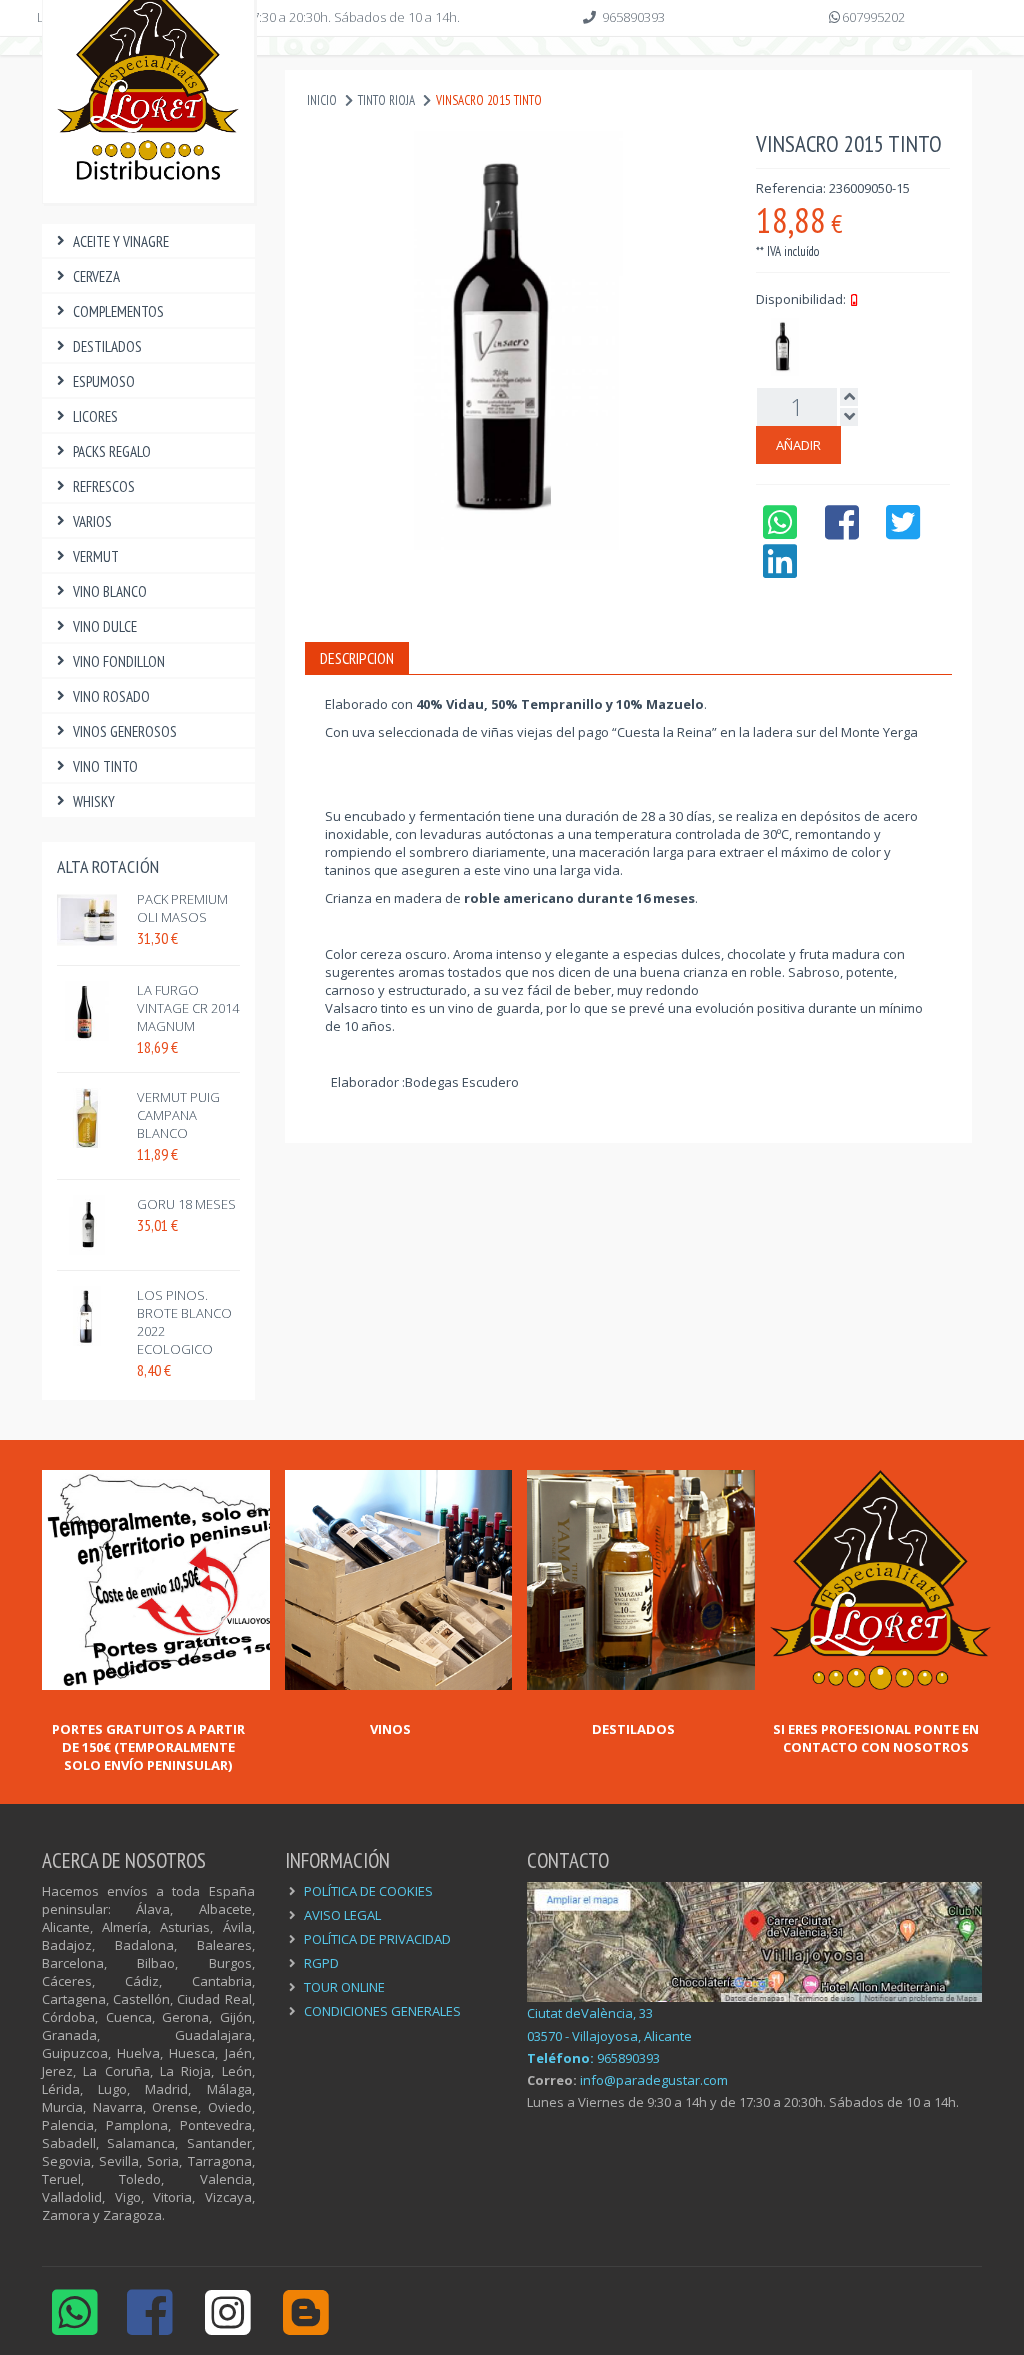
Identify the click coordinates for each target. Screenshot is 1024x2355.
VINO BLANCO (110, 591)
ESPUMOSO (104, 381)
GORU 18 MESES (186, 1204)
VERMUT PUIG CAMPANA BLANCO (178, 1115)
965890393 (633, 17)
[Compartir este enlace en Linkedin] (780, 571)
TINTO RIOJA (386, 100)
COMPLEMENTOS (118, 311)
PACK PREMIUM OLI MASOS (182, 908)
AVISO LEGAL (342, 1915)
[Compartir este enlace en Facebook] (841, 532)
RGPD (321, 1963)
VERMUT (96, 556)
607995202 (873, 17)
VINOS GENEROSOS (125, 731)
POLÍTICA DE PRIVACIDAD (377, 1939)
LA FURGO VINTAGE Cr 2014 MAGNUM (188, 1008)
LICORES (95, 416)
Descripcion (357, 658)
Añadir (798, 445)
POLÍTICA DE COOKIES (368, 1891)
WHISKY (94, 801)
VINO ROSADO (111, 696)
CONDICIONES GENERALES (382, 2011)
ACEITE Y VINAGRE (121, 241)
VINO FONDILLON (119, 661)
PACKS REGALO (112, 451)
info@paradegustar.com (654, 2080)
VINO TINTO (105, 766)
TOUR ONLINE (344, 1987)
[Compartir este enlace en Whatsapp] (780, 532)
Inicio (322, 100)
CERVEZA (96, 276)
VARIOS (92, 521)
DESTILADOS (107, 346)
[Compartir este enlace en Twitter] (903, 532)
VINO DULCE (105, 626)
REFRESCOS (104, 486)
